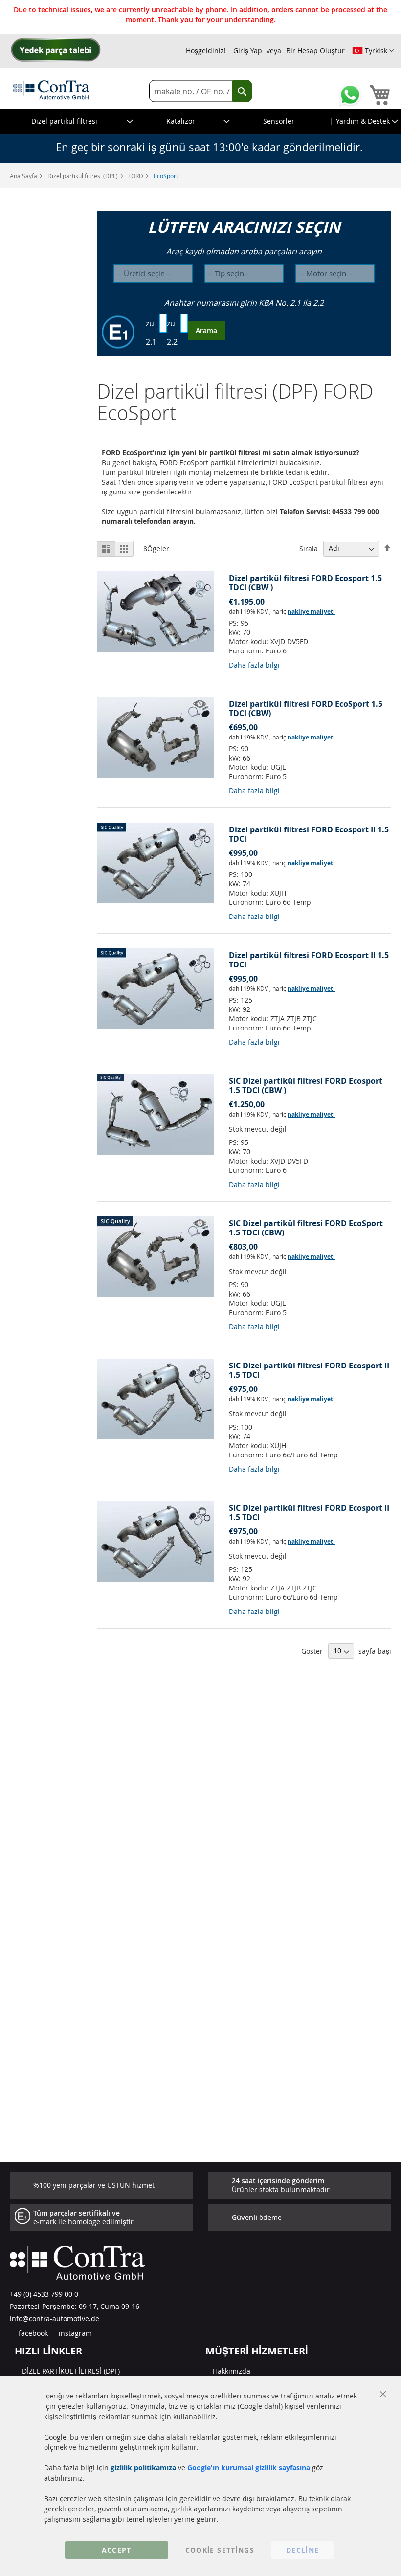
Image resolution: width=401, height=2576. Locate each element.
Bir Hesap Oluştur (315, 51)
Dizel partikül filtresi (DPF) (83, 176)
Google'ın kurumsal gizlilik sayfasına (250, 2468)
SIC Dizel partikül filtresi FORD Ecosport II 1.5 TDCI (309, 1370)
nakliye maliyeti (311, 612)
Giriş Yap (248, 51)
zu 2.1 (151, 333)
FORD (136, 176)
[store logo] (51, 90)
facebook (32, 2333)
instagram (74, 2333)
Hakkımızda (232, 2371)
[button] (373, 51)
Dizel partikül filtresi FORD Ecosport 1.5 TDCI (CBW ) (305, 583)
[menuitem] (68, 121)
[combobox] (200, 91)
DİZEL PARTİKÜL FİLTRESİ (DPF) (71, 2371)
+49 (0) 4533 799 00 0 (44, 2294)
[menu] (200, 121)
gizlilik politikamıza (144, 2468)
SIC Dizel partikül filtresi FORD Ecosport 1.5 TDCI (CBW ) (306, 1086)
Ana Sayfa (24, 176)
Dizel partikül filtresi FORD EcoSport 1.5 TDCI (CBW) (306, 708)
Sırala (309, 548)
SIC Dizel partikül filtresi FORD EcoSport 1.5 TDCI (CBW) (306, 1228)
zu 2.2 (172, 333)
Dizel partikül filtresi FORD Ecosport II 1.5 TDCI (309, 834)
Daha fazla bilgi (254, 665)
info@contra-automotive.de (55, 2318)
